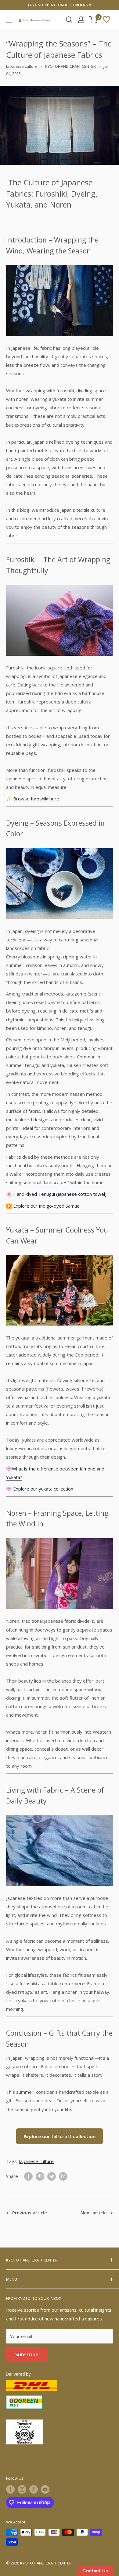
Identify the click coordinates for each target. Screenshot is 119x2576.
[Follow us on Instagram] (22, 2489)
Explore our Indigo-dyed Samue (46, 1206)
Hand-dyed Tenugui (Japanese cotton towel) (59, 1194)
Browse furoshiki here (36, 799)
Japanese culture (22, 66)
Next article (94, 2213)
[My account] (81, 20)
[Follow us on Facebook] (10, 2489)
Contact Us (95, 2571)
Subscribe (27, 2354)
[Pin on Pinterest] (40, 2176)
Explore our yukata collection (43, 1489)
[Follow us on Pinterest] (34, 2489)
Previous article (30, 2213)
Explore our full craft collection (60, 2136)
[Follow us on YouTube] (45, 2489)
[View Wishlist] (106, 20)
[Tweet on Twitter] (52, 2176)
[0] (94, 20)
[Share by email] (63, 2176)
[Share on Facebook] (28, 2176)
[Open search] (69, 20)
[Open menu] (9, 20)
